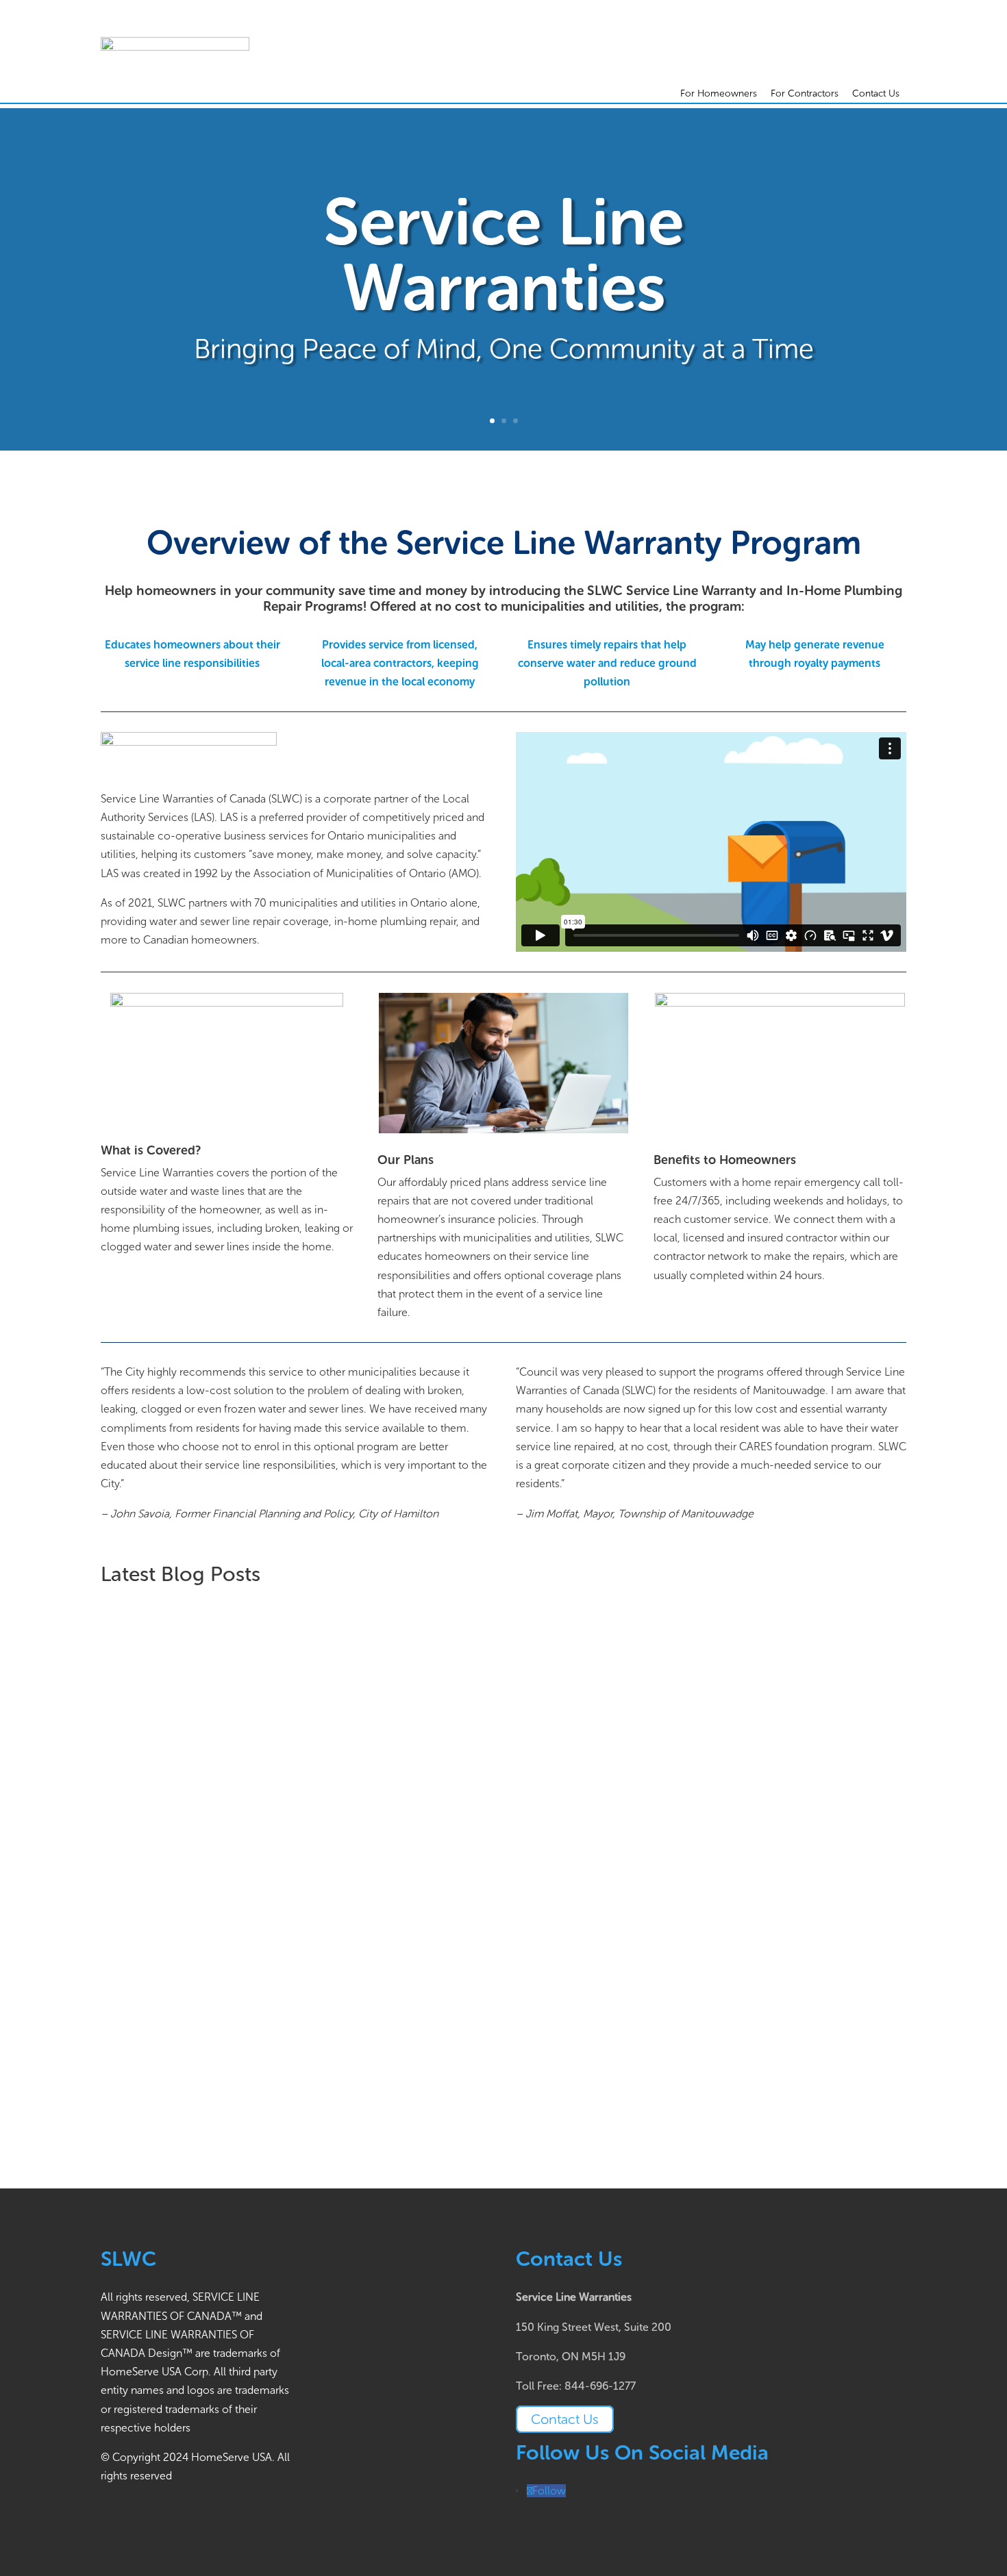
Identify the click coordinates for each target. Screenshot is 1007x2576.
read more (140, 1705)
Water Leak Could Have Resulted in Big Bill (236, 1982)
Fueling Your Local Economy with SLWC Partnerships (266, 1790)
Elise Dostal (157, 1646)
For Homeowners (719, 93)
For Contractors (805, 93)
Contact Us (876, 93)
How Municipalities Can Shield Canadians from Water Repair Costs (305, 1624)
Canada (283, 1646)
